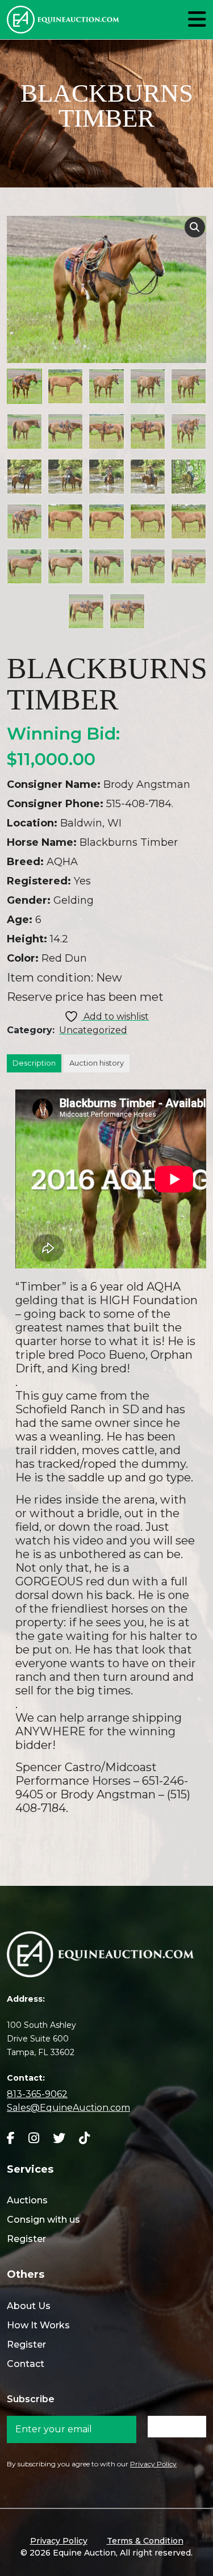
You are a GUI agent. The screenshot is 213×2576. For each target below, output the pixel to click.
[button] (195, 227)
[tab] (34, 1063)
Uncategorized (93, 1030)
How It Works (38, 2325)
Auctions (27, 2200)
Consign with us (43, 2220)
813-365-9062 (37, 2094)
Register (26, 2239)
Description (34, 1063)
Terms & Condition (145, 2541)
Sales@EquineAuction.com (68, 2108)
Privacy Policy (153, 2464)
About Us (29, 2306)
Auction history (97, 1063)
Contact (26, 2364)
